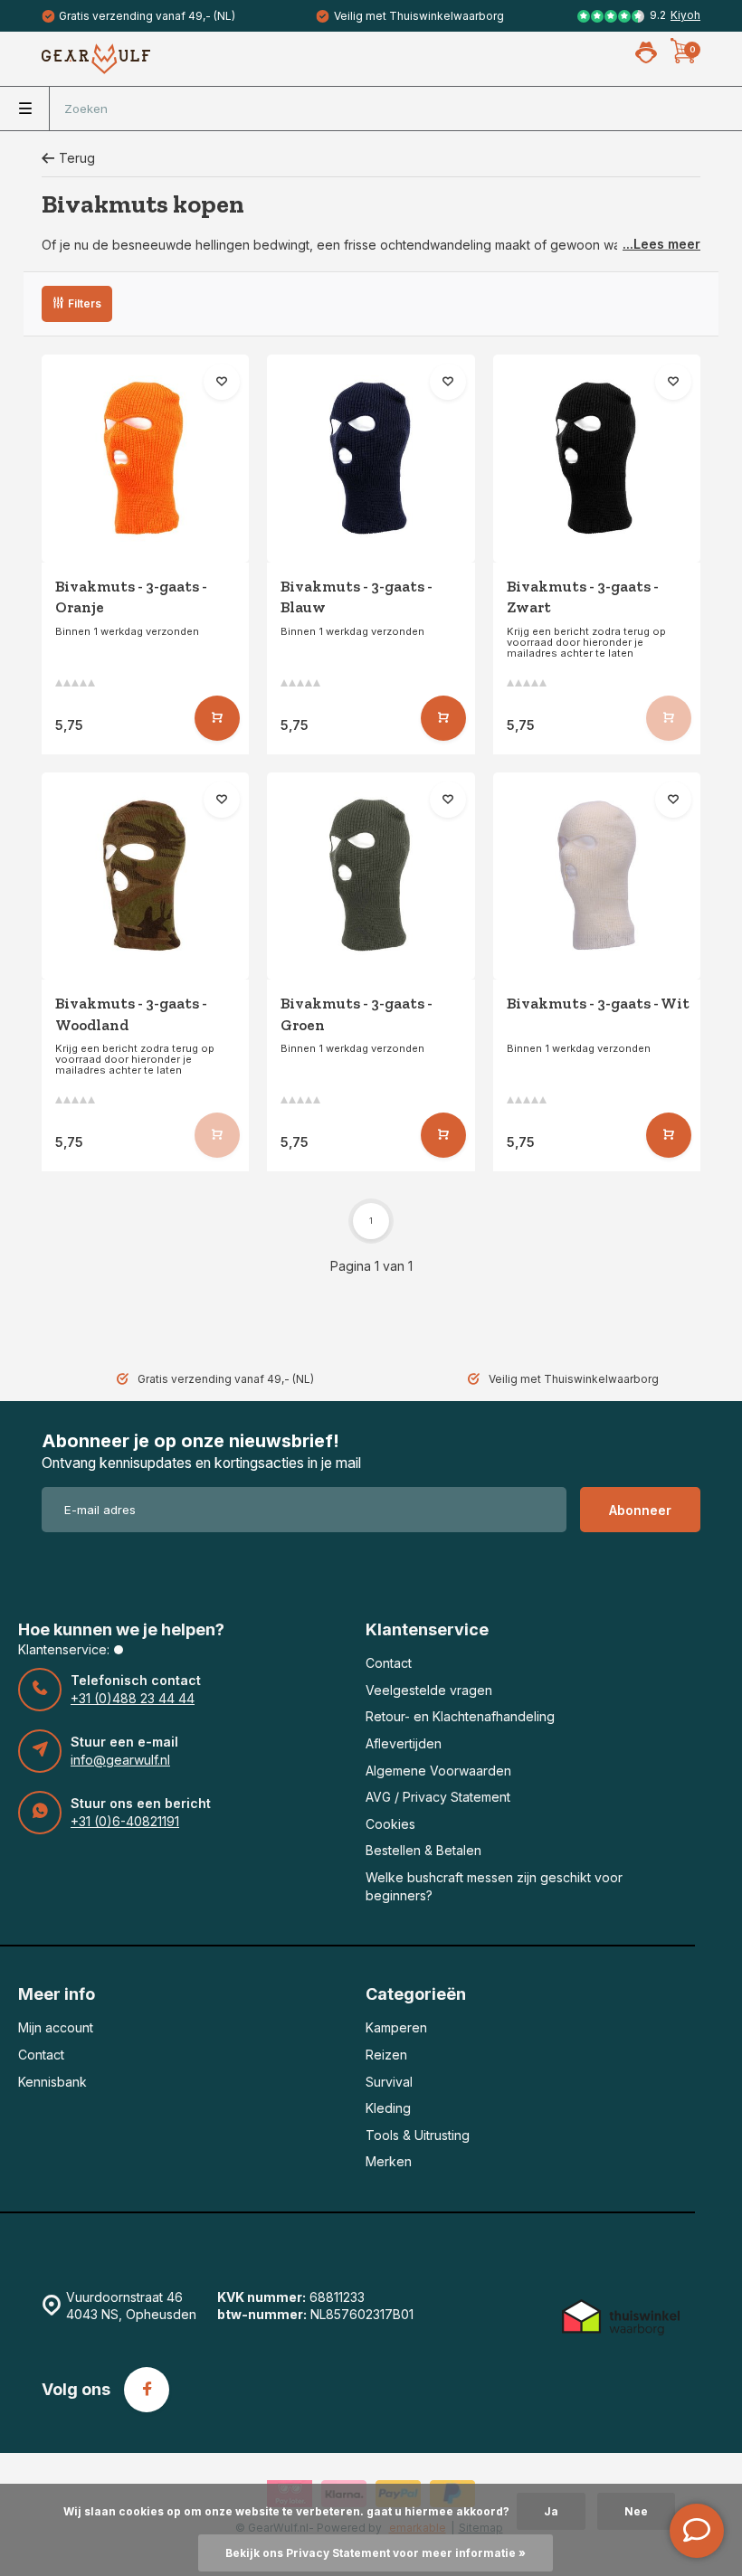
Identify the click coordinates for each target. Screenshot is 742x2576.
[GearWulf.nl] (96, 59)
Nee (636, 2511)
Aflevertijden (404, 1743)
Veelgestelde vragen (429, 1690)
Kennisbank (52, 2082)
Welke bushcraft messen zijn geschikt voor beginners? (494, 1886)
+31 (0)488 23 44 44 (133, 1698)
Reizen (386, 2055)
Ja (551, 2511)
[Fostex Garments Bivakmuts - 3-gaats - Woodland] (145, 876)
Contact (389, 1663)
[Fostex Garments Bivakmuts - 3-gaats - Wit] (597, 876)
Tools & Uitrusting (418, 2135)
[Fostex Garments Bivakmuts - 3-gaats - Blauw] (371, 458)
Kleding (388, 2108)
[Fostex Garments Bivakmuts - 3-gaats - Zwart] (597, 458)
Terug (77, 158)
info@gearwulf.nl (120, 1760)
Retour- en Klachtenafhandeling (460, 1716)
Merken (389, 2161)
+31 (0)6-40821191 (125, 1821)
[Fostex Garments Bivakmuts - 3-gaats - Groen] (371, 876)
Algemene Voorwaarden (438, 1771)
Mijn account (56, 2027)
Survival (389, 2082)
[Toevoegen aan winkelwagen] (217, 718)
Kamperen (396, 2027)
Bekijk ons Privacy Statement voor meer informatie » (376, 2553)
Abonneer (640, 1510)
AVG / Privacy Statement (438, 1797)
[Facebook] (147, 2390)
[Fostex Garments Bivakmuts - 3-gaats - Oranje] (145, 458)
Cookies (390, 1824)
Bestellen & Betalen (423, 1850)
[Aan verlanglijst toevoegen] (222, 382)
